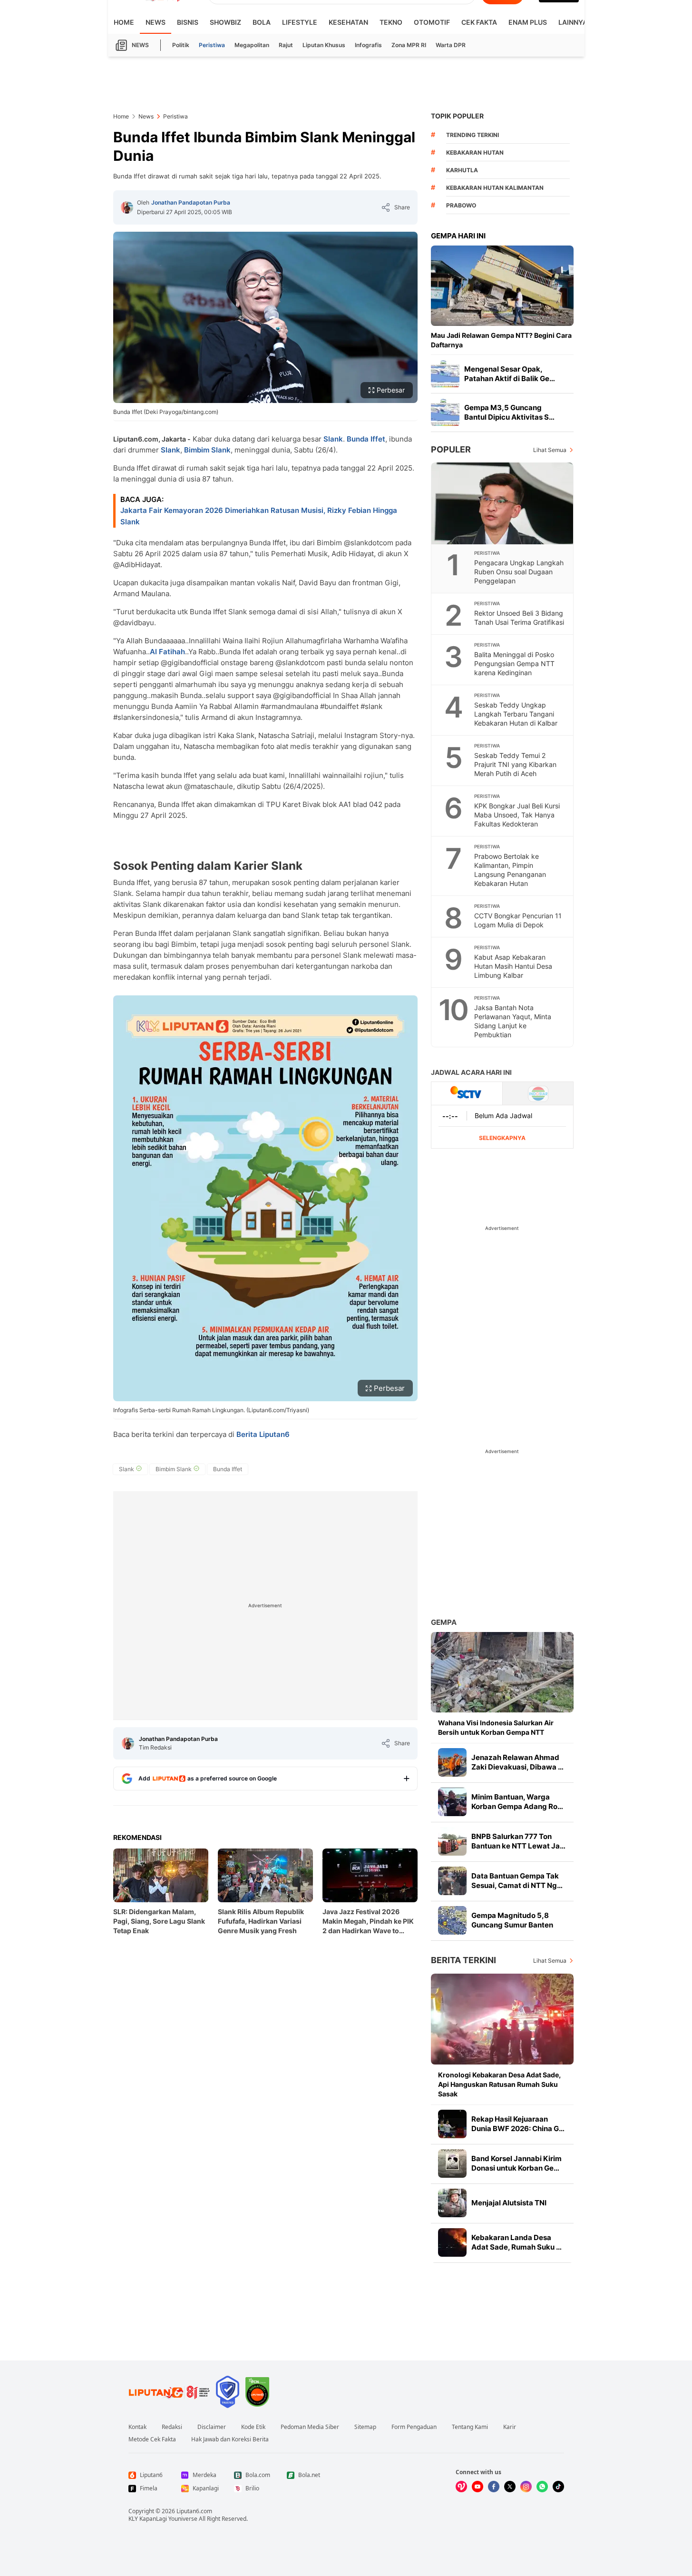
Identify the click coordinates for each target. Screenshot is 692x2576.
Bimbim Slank (207, 450)
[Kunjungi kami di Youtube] (478, 2487)
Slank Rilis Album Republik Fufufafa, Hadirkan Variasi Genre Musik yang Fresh (261, 1921)
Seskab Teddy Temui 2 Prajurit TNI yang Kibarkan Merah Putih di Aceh (515, 764)
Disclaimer (212, 2427)
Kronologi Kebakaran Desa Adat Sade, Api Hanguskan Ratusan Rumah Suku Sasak (499, 2084)
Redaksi (172, 2427)
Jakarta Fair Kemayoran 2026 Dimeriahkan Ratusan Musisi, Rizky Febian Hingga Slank (259, 516)
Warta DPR (451, 45)
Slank (333, 439)
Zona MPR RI (409, 45)
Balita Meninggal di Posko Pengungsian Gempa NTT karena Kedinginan (514, 664)
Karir (510, 2427)
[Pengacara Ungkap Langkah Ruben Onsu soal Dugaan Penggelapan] (503, 503)
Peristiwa (212, 45)
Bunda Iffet (366, 439)
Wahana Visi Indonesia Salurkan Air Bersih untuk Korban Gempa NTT (496, 1727)
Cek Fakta (479, 22)
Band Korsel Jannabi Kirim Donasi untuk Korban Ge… (517, 2163)
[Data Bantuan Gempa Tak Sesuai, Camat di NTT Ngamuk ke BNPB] (452, 1881)
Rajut (286, 45)
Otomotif (432, 22)
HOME (124, 22)
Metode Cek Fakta (152, 2439)
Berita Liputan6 (263, 1434)
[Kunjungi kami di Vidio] (461, 2487)
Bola (262, 22)
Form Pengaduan (414, 2427)
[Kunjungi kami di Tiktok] (558, 2487)
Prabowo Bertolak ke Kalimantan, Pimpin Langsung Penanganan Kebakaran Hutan (510, 870)
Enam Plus (528, 22)
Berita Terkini (463, 1960)
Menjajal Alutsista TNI (509, 2203)
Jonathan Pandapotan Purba (191, 202)
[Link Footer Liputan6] (169, 2392)
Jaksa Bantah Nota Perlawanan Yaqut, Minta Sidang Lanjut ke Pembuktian (513, 1021)
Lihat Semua (550, 450)
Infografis (368, 45)
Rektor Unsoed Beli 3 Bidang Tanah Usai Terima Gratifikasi (519, 618)
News (156, 22)
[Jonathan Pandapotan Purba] (127, 207)
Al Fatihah (167, 652)
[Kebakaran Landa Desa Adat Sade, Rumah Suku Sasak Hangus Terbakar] (452, 2242)
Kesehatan (348, 22)
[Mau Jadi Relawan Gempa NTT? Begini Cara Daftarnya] (502, 286)
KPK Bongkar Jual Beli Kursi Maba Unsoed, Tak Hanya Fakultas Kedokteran (517, 815)
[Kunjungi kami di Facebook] (494, 2487)
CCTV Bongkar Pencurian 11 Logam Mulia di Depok (518, 920)
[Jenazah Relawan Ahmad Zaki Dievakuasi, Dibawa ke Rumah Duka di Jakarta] (452, 1762)
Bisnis (188, 22)
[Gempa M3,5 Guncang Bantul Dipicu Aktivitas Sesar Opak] (445, 413)
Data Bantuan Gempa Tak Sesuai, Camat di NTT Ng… (517, 1881)
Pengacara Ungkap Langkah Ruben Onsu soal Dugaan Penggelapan (519, 572)
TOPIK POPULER (457, 116)
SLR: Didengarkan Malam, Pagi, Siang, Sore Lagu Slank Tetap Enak (159, 1921)
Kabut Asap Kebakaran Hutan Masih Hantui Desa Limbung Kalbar (513, 966)
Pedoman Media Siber (310, 2427)
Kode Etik (253, 2427)
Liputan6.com (194, 2511)
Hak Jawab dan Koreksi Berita (230, 2439)
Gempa (444, 1622)
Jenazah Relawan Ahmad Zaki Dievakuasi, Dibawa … (517, 1762)
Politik (181, 45)
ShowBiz (225, 22)
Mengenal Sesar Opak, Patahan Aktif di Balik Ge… (510, 374)
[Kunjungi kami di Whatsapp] (542, 2487)
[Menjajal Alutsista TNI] (452, 2203)
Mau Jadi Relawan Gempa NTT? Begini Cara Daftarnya (501, 340)
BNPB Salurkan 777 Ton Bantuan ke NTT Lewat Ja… (518, 1841)
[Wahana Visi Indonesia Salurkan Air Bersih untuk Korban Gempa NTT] (502, 1672)
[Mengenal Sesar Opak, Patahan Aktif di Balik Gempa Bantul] (445, 374)
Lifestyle (300, 22)
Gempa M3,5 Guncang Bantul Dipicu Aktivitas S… (509, 412)
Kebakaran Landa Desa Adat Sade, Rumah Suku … (517, 2242)
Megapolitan (252, 45)
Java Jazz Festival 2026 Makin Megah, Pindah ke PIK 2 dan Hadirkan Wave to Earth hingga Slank (368, 1922)
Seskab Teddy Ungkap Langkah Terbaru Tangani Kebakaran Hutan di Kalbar (516, 714)
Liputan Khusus (324, 45)
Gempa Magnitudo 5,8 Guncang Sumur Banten (512, 1920)
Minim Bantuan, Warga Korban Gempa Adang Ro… (517, 1802)
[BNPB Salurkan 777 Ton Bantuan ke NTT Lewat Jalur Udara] (452, 1841)
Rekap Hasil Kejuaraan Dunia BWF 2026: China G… (518, 2124)
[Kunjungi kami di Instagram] (526, 2487)
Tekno (391, 22)
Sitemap (365, 2427)
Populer (451, 449)
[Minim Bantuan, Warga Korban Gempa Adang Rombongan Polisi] (452, 1802)
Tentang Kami (470, 2427)
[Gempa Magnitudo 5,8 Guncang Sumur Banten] (452, 1920)
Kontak (137, 2427)
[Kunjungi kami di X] (510, 2487)
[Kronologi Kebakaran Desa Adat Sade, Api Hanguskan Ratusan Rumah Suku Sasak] (502, 2019)
